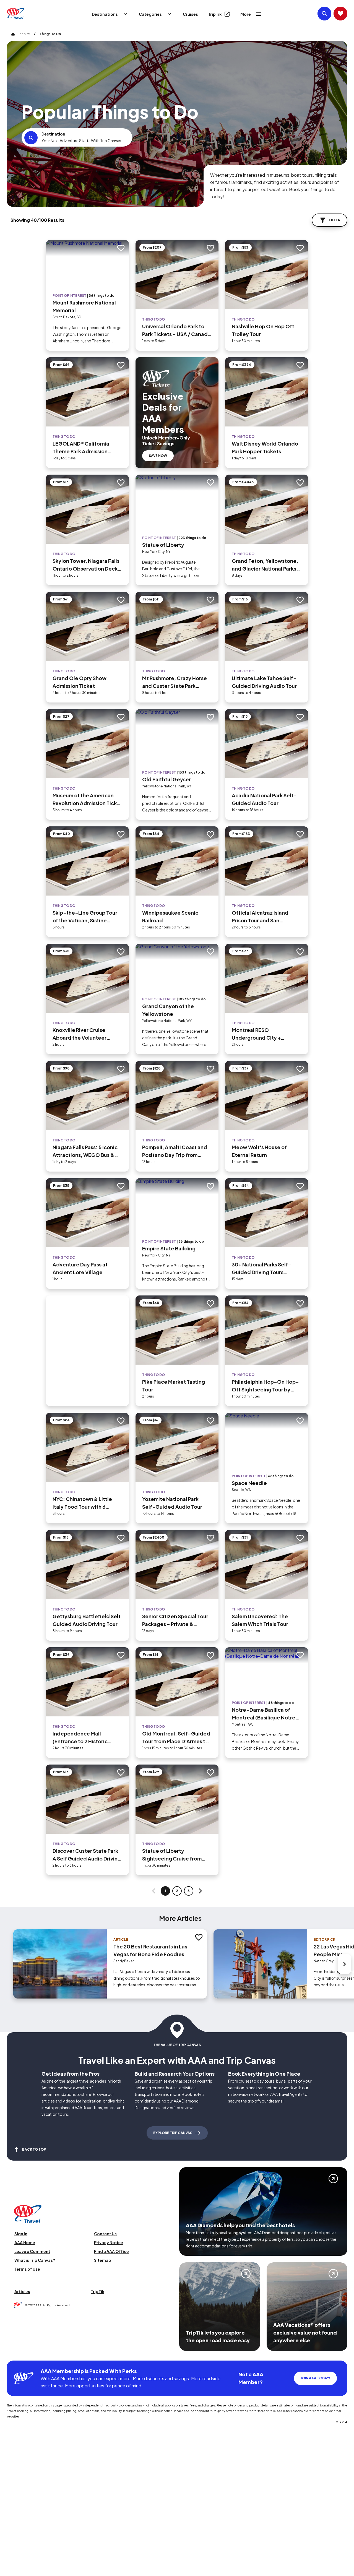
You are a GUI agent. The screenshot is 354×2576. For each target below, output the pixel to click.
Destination (53, 134)
